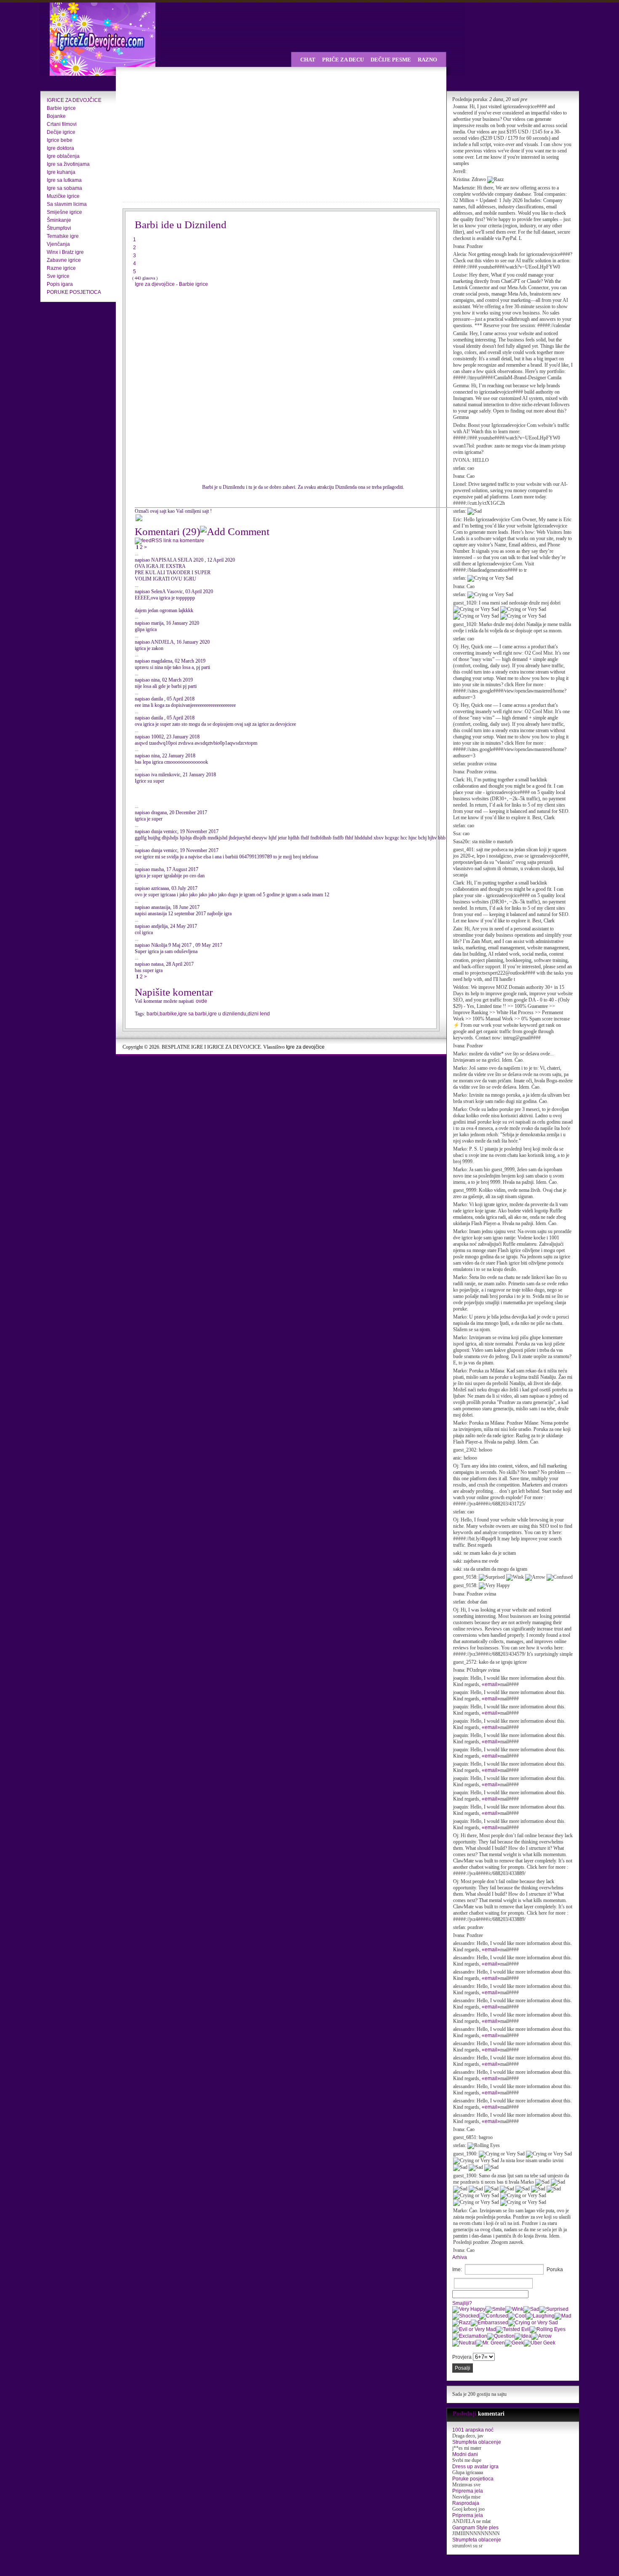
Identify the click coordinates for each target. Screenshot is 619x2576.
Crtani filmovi (62, 124)
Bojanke (56, 116)
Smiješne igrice (64, 212)
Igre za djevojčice (155, 284)
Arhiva (460, 2257)
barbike (168, 1014)
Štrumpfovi (59, 228)
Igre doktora (60, 148)
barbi (152, 1014)
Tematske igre (63, 236)
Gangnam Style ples (475, 2528)
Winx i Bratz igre (65, 252)
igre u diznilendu (227, 1014)
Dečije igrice (61, 132)
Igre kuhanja (61, 172)
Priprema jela (468, 2491)
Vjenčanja (58, 244)
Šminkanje (59, 220)
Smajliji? (462, 2303)
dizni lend (259, 1014)
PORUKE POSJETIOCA (74, 292)
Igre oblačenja (63, 156)
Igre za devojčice (305, 1047)
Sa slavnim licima (67, 204)
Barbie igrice (61, 108)
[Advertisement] (196, 135)
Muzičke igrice (63, 196)
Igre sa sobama (64, 188)
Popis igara (60, 284)
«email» (491, 1684)
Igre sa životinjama (68, 164)
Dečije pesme (391, 60)
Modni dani (465, 2454)
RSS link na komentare (178, 541)
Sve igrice (58, 276)
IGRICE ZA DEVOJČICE (74, 100)
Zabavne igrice (64, 260)
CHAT (308, 60)
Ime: (457, 2270)
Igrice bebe (60, 140)
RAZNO (427, 60)
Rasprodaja (466, 2503)
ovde (201, 1001)
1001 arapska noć (473, 2430)
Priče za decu (343, 60)
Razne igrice (61, 268)
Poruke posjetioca (473, 2479)
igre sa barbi (192, 1014)
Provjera (462, 2357)
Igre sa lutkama (64, 180)
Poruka (555, 2270)
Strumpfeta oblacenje (477, 2442)
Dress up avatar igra (475, 2467)
